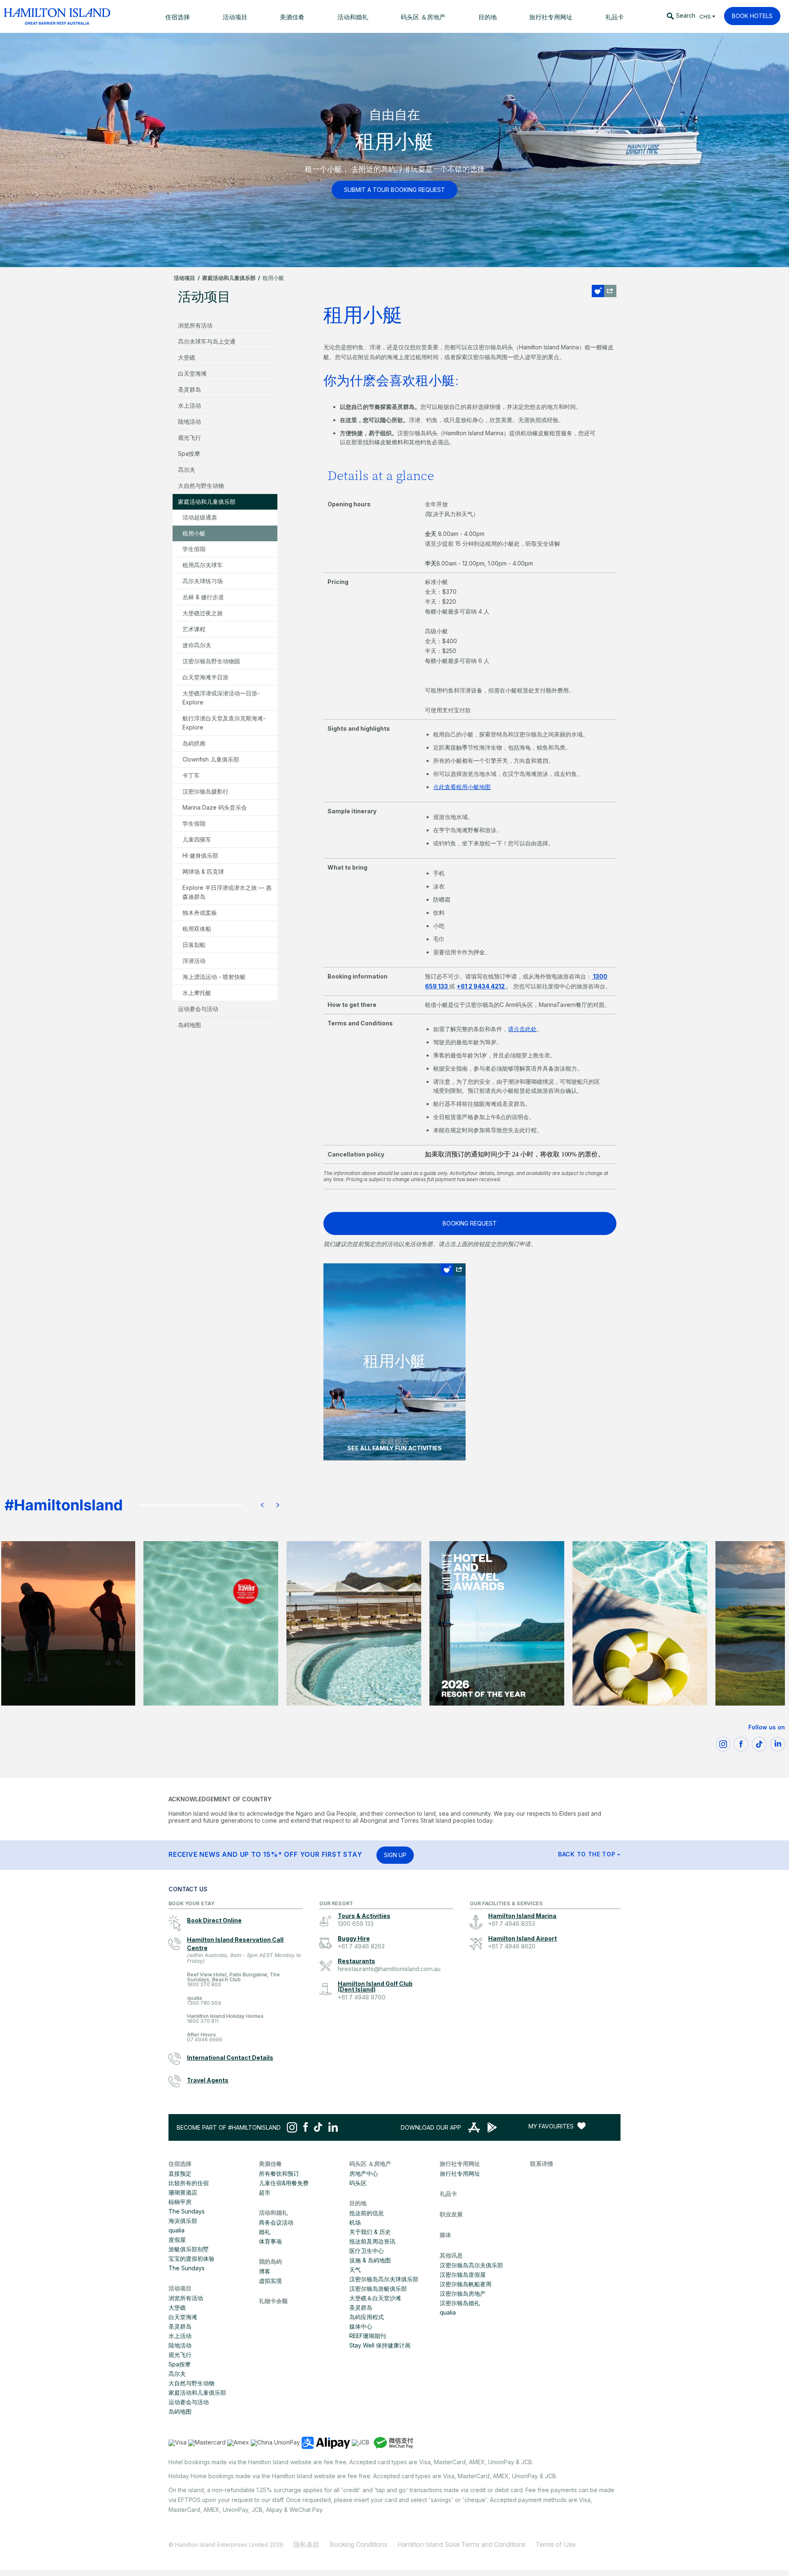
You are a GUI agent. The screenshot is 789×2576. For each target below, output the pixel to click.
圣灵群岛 (189, 389)
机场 (355, 2222)
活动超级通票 (200, 517)
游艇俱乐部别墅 (189, 2249)
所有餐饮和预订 (279, 2173)
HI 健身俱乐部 (200, 855)
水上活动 (189, 405)
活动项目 (185, 278)
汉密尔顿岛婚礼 (460, 2303)
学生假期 (194, 549)
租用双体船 (197, 929)
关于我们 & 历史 (370, 2232)
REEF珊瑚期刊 (368, 2336)
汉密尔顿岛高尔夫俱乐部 (471, 2265)
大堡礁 (187, 357)
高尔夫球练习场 (203, 581)
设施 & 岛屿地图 (370, 2260)
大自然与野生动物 (201, 486)
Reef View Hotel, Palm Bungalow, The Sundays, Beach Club (233, 1980)
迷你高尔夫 (197, 645)
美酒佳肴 (270, 2164)
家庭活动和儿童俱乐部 (229, 278)
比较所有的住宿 (189, 2183)
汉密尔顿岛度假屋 (463, 2275)
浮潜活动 (194, 961)
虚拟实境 (270, 2281)
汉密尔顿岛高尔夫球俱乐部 (384, 2279)
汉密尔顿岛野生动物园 (211, 661)
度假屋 (177, 2240)
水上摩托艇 (197, 993)
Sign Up (395, 1855)
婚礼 (265, 2232)
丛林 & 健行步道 (203, 597)
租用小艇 (194, 533)
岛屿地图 (189, 1025)
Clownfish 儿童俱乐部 (211, 759)
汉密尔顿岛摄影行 (205, 791)
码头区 (358, 2183)
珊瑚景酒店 (183, 2192)
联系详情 (542, 2164)
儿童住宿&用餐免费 (284, 2183)
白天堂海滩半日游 (205, 677)
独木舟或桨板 (200, 913)
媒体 (445, 2235)
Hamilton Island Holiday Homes (225, 2019)
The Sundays (187, 2211)
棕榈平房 (180, 2202)
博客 (265, 2271)
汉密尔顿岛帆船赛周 (466, 2284)
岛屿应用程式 (367, 2317)
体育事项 (270, 2241)
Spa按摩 (189, 454)
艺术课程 (194, 629)
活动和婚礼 (273, 2212)
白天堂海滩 (192, 373)
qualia (204, 2001)
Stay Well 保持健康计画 (380, 2345)
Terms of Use (556, 2544)
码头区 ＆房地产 (370, 2164)
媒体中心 (361, 2326)
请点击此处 (522, 1029)
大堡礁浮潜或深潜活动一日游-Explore (221, 698)
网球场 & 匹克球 (203, 871)
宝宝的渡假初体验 (191, 2259)
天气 (355, 2270)
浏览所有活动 (195, 325)
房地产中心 (364, 2173)
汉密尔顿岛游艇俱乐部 (378, 2289)
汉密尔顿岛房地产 (463, 2293)
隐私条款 (307, 2544)
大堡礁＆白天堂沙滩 (375, 2298)
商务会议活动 (276, 2222)
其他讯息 (451, 2255)
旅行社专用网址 (460, 2164)
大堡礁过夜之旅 (203, 613)
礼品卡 (448, 2194)
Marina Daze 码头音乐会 (215, 807)
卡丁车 (191, 775)
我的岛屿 (270, 2261)
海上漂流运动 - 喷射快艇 (214, 977)
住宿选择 (180, 2164)
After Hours (205, 2037)
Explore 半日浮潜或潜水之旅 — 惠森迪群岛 (227, 892)
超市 (265, 2192)
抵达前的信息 (367, 2213)
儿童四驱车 (197, 839)
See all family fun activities (394, 1448)
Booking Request (470, 1223)
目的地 (358, 2203)
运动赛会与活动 (198, 1009)
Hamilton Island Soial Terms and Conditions (461, 2544)
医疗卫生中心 (367, 2251)
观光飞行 (189, 437)
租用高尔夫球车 (203, 565)
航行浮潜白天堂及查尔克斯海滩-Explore (224, 723)
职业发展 (451, 2214)
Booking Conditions (359, 2544)
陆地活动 (189, 421)
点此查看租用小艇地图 (462, 787)
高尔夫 (187, 470)
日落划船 (194, 945)
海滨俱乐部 (183, 2221)
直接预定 (180, 2173)
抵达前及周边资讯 (372, 2241)
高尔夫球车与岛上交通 (207, 341)
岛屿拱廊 (194, 743)
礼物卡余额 (273, 2301)
